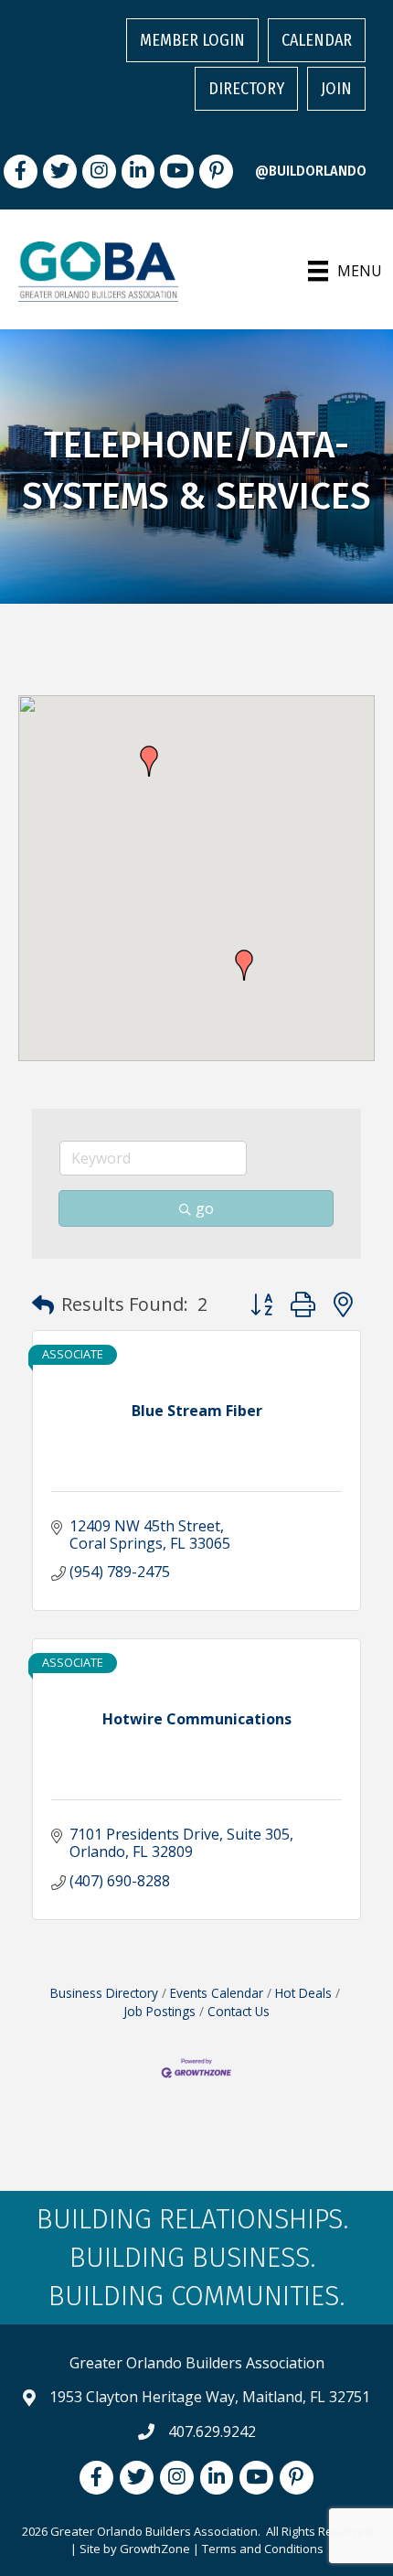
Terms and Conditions (263, 2549)
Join (336, 89)
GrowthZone (155, 2549)
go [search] (205, 1208)
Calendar (317, 40)
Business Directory (104, 1993)
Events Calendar (217, 1993)
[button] (244, 965)
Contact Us (239, 2011)
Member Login (192, 40)
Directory (246, 89)
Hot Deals (303, 1993)
